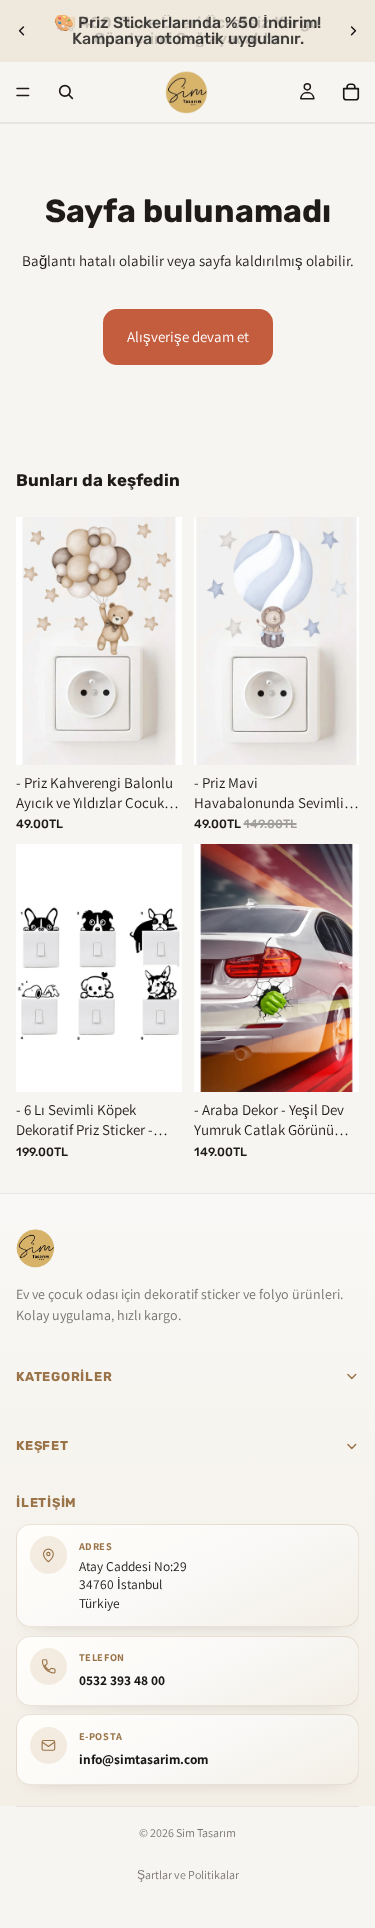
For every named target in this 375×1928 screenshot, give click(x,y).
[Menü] (23, 92)
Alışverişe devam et (188, 336)
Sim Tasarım (206, 1832)
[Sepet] (351, 92)
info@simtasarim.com (143, 1758)
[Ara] (66, 92)
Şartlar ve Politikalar (188, 1874)
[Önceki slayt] (22, 31)
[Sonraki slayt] (353, 31)
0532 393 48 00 (122, 1679)
